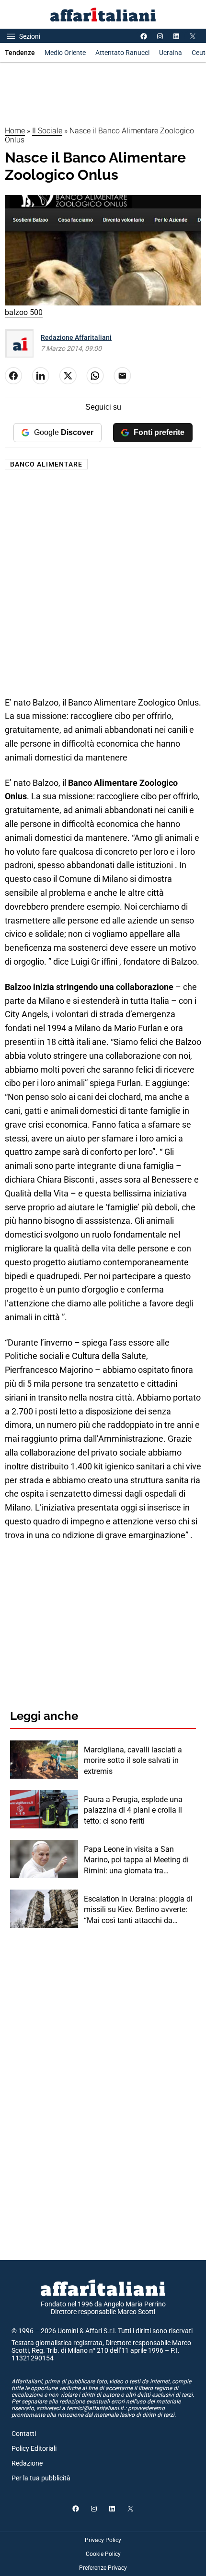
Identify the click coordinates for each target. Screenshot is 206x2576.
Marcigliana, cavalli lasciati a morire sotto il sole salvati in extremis (133, 1761)
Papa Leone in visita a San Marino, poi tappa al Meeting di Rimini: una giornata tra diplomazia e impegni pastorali (136, 1860)
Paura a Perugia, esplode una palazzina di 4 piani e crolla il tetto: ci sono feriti (133, 1810)
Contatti (24, 2434)
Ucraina (171, 53)
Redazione (27, 2463)
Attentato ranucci (122, 53)
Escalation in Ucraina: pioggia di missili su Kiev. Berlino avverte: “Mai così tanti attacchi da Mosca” (138, 1910)
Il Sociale (47, 131)
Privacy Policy (103, 2540)
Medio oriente (65, 53)
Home (15, 131)
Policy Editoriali (34, 2448)
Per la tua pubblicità (41, 2478)
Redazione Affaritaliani (76, 337)
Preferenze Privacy (103, 2568)
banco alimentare (46, 464)
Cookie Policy (103, 2554)
